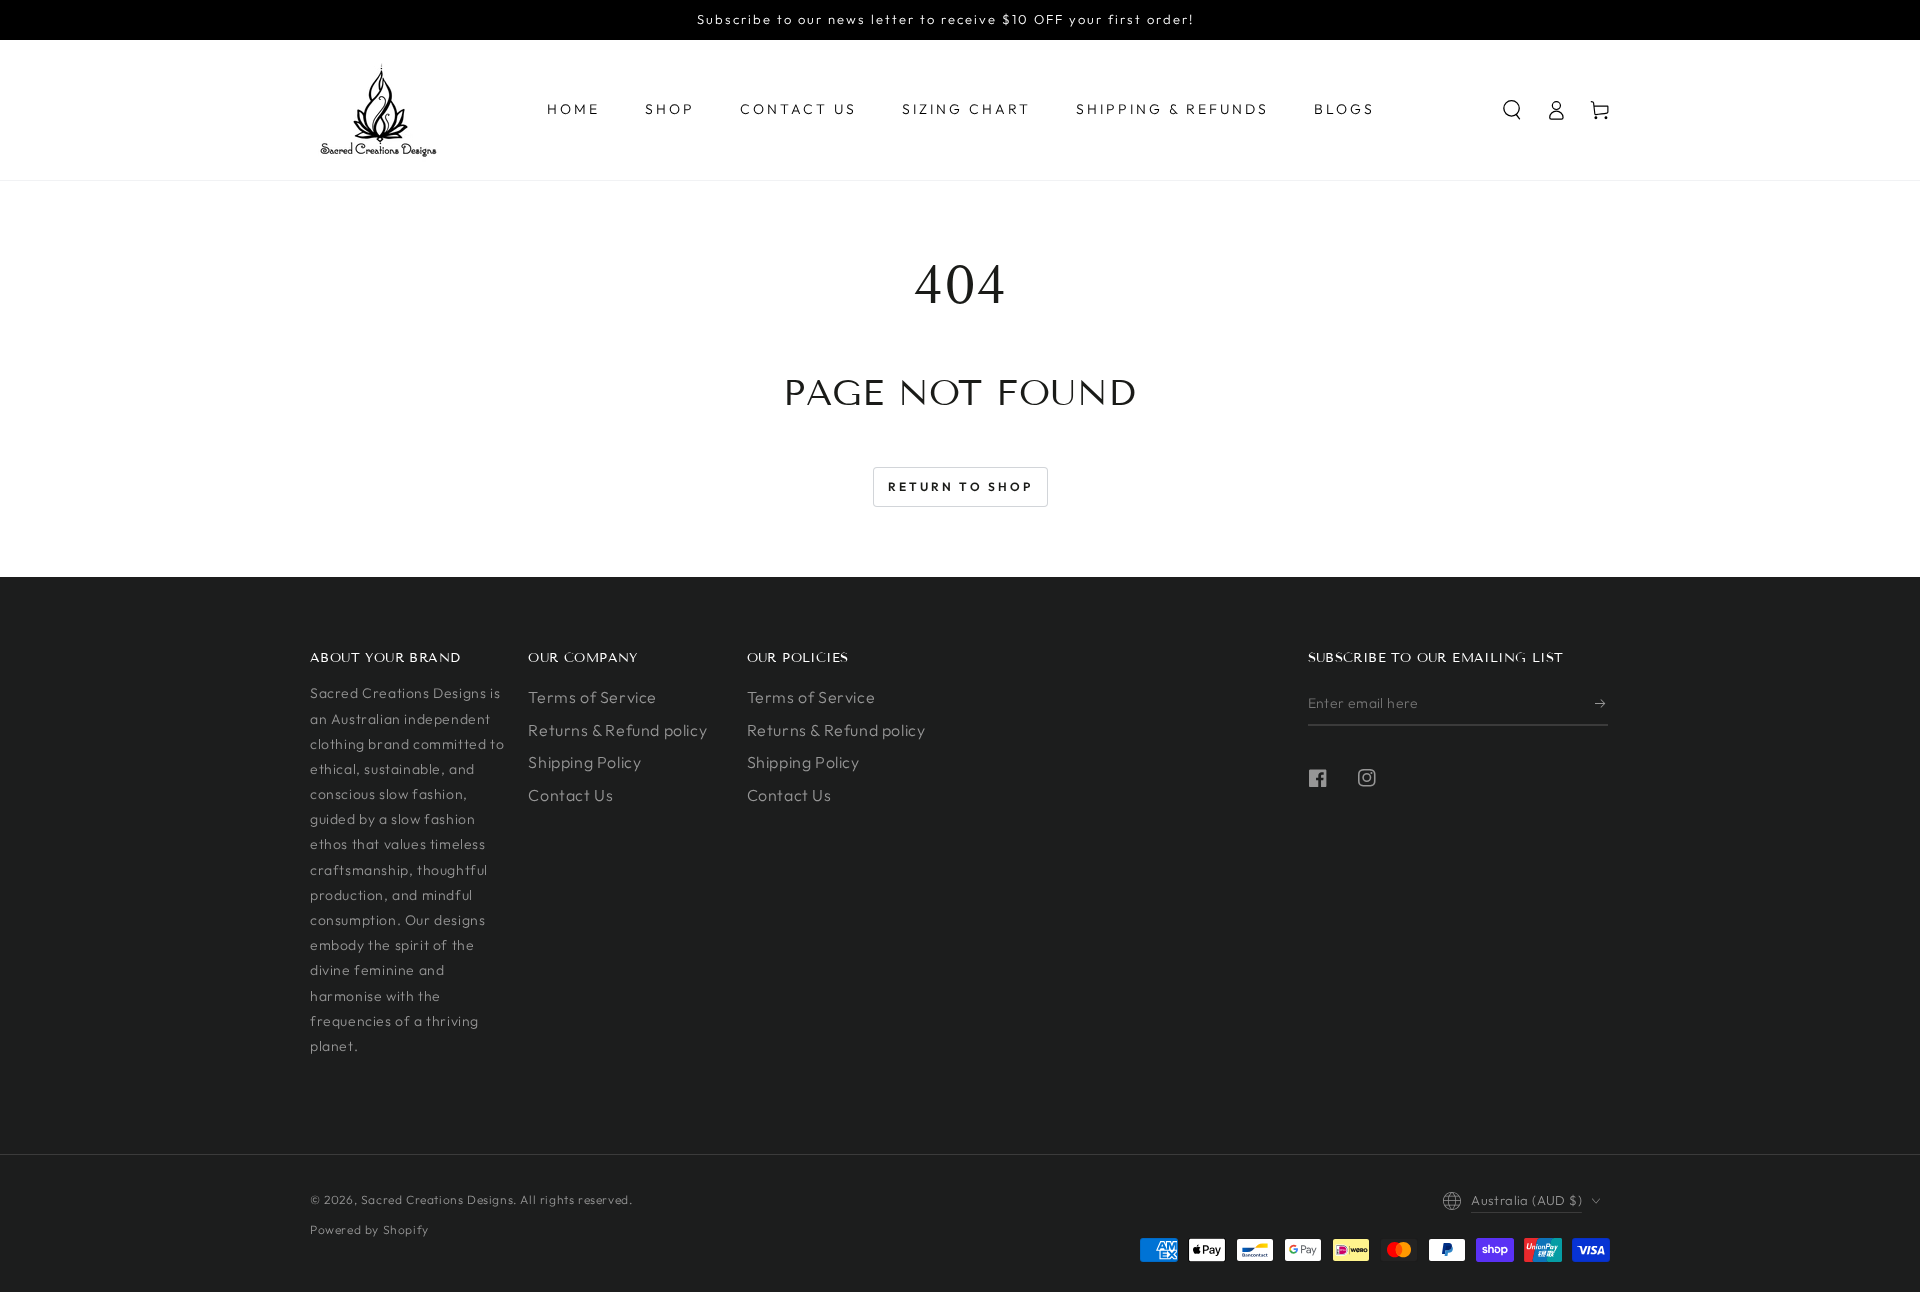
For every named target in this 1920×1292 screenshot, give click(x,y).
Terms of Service (592, 697)
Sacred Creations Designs (437, 1199)
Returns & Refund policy (617, 730)
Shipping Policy (584, 762)
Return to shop (960, 486)
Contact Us (570, 795)
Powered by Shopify (369, 1229)
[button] (1512, 110)
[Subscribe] (1601, 703)
